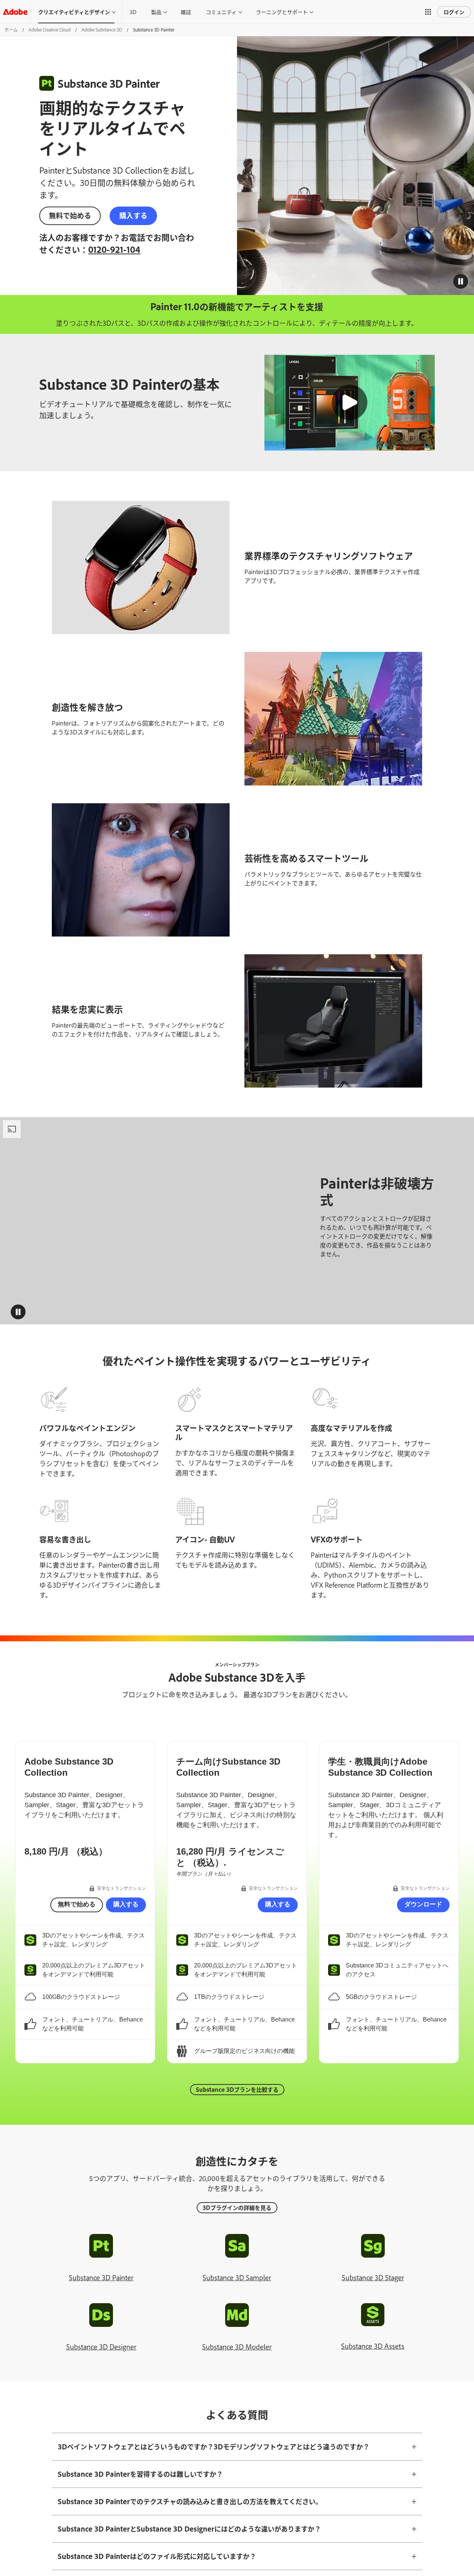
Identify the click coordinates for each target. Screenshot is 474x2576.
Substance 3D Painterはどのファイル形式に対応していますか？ (157, 2556)
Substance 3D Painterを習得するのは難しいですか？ (140, 2474)
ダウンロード (423, 1904)
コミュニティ (221, 12)
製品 (156, 12)
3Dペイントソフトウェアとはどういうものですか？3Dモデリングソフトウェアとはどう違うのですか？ (214, 2446)
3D (133, 12)
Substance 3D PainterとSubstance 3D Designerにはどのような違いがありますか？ (189, 2529)
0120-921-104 (155, 259)
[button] (428, 12)
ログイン (454, 12)
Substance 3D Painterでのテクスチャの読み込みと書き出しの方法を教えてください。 (190, 2501)
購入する (133, 225)
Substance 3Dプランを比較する (237, 2089)
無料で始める (70, 225)
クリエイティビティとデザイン (74, 12)
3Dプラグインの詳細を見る (237, 2207)
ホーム (11, 30)
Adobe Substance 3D (102, 30)
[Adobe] (15, 12)
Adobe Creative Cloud (50, 30)
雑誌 (186, 12)
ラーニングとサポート (282, 12)
